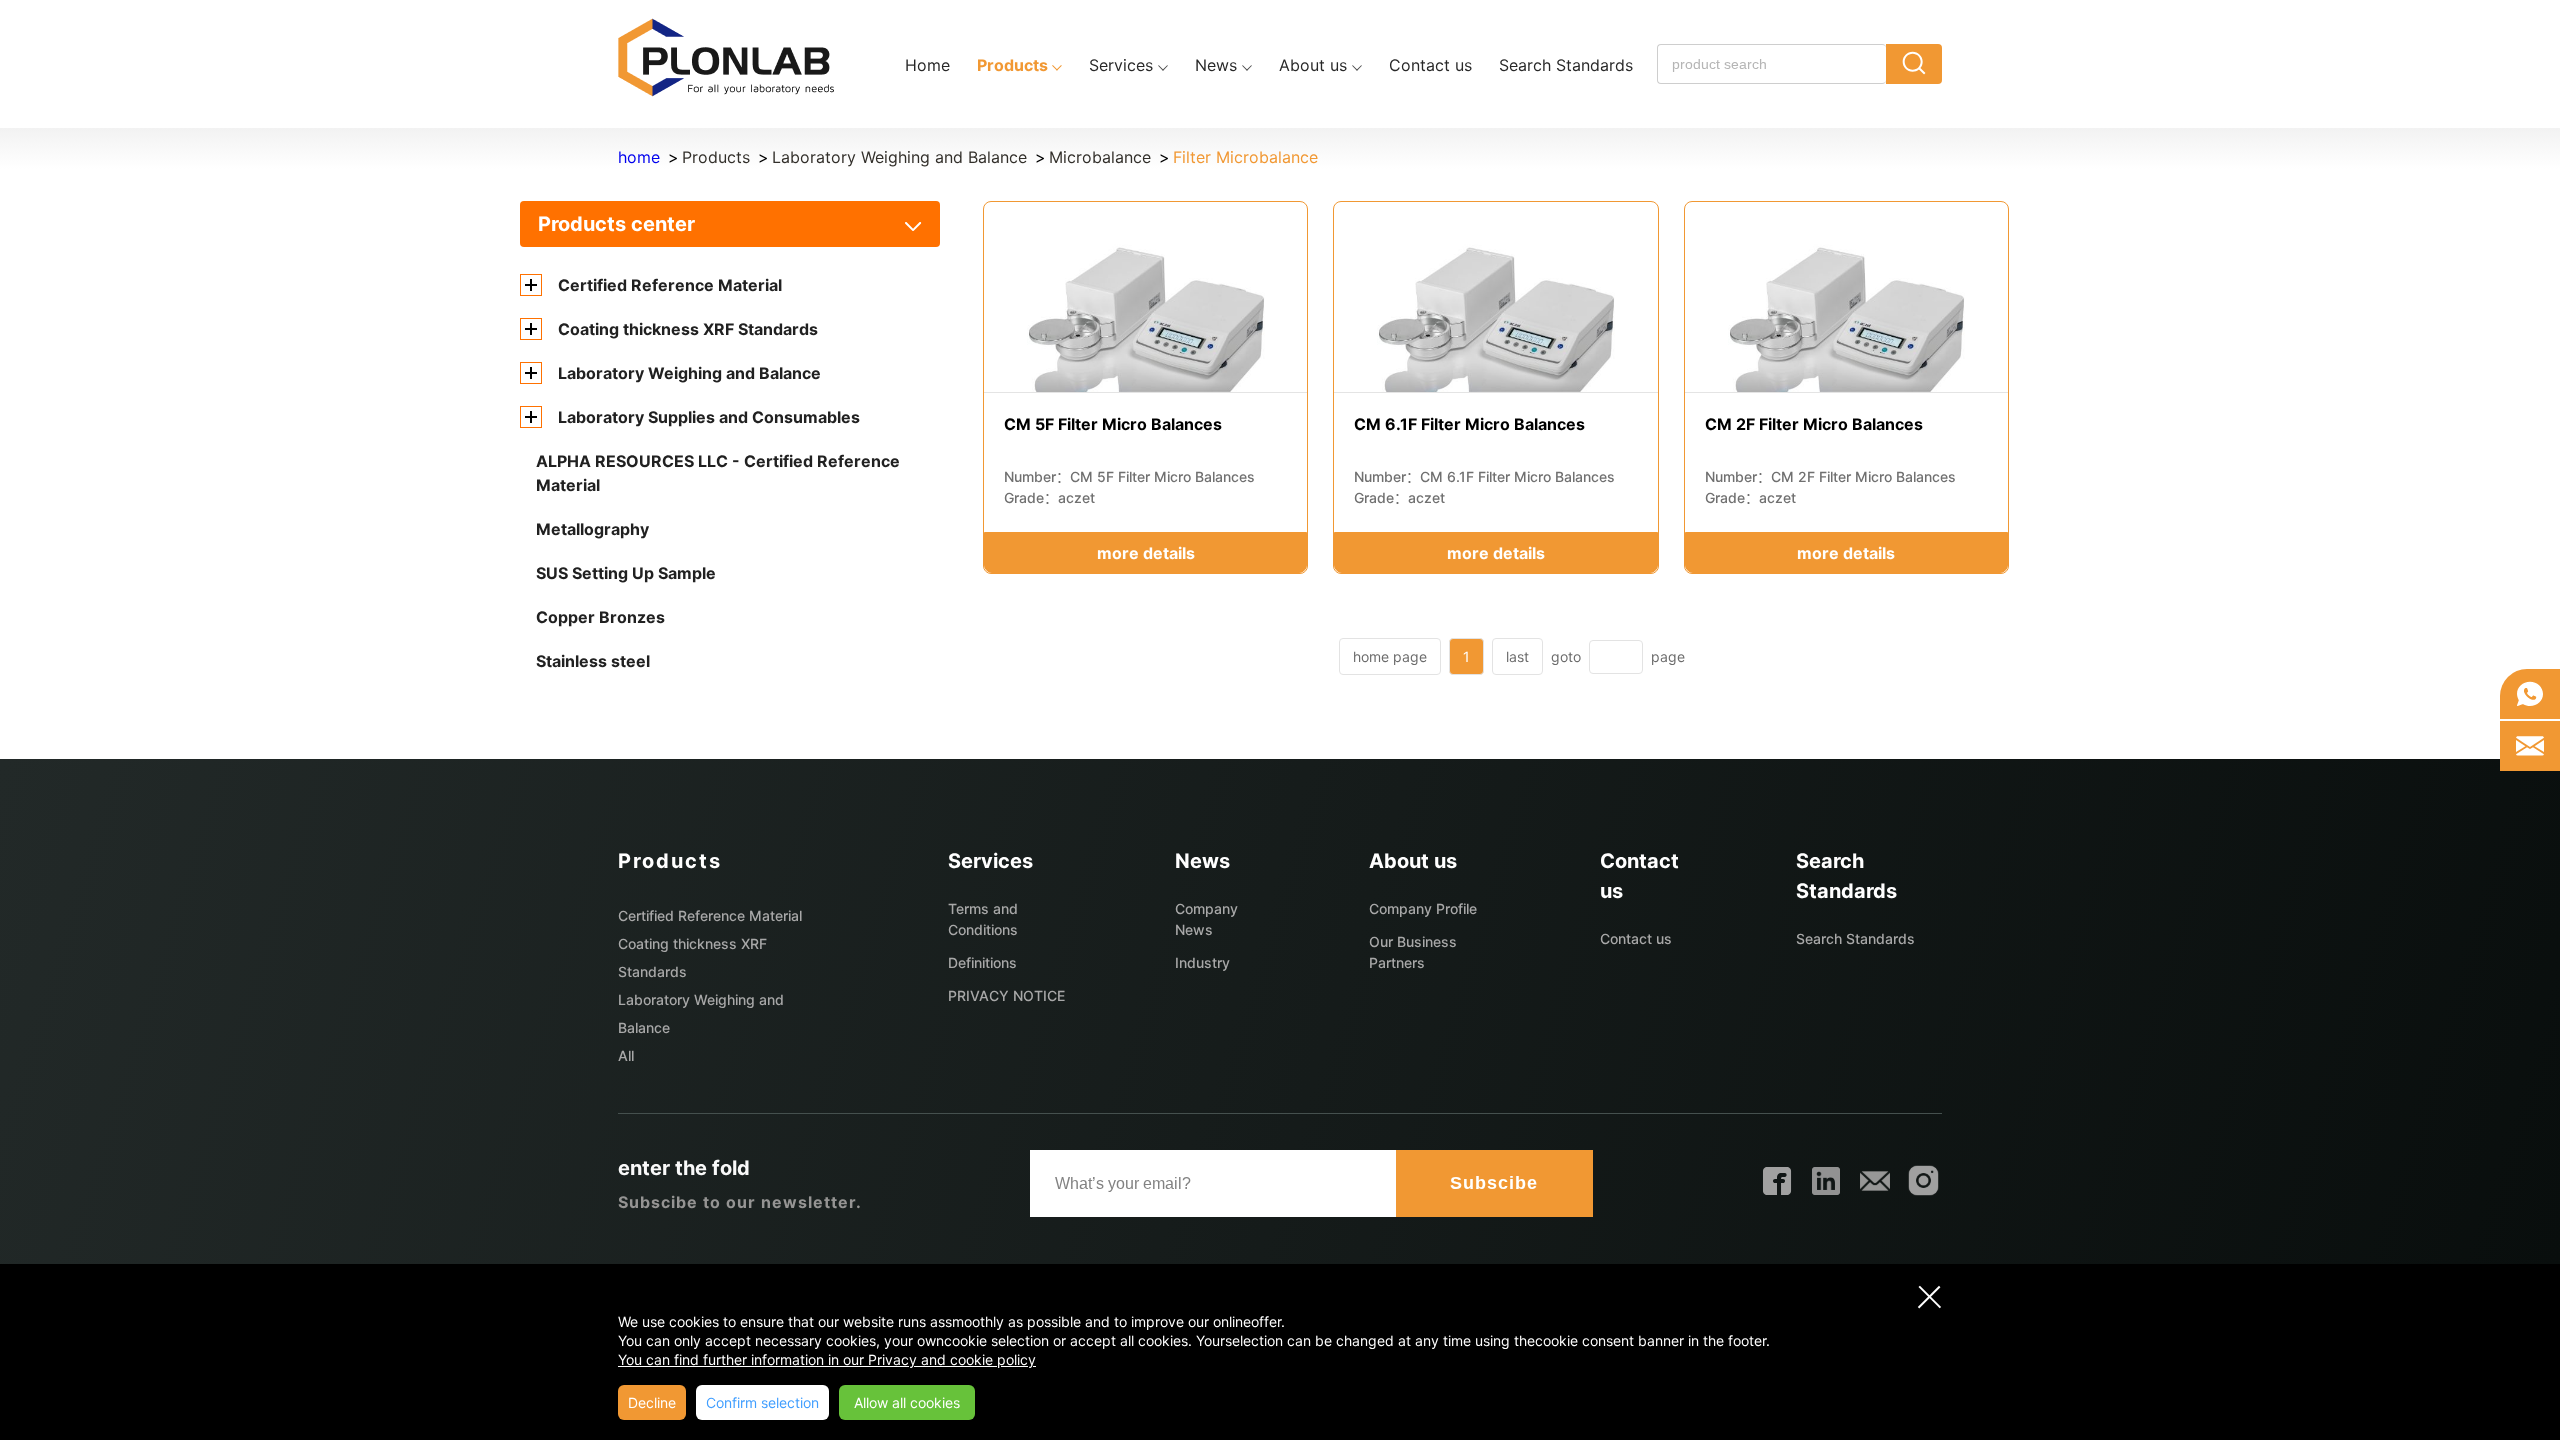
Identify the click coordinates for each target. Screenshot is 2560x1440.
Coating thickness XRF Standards (688, 329)
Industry (1202, 962)
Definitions (982, 962)
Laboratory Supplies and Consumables (709, 417)
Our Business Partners (1413, 952)
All (626, 1055)
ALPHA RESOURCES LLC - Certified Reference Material (718, 473)
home (639, 157)
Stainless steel (593, 661)
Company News (1206, 919)
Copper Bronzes (600, 617)
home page (1390, 656)
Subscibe (1494, 1183)
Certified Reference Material (670, 285)
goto (1566, 656)
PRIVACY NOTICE (1006, 995)
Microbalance (1100, 157)
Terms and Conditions (983, 919)
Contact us (1636, 938)
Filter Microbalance (1245, 157)
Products (716, 157)
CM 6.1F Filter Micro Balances (1469, 424)
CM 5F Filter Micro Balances (1113, 424)
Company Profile (1423, 908)
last (1517, 656)
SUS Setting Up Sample (626, 573)
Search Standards (1855, 938)
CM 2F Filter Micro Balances (1814, 424)
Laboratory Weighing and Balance (899, 157)
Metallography (592, 529)
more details (1146, 553)
